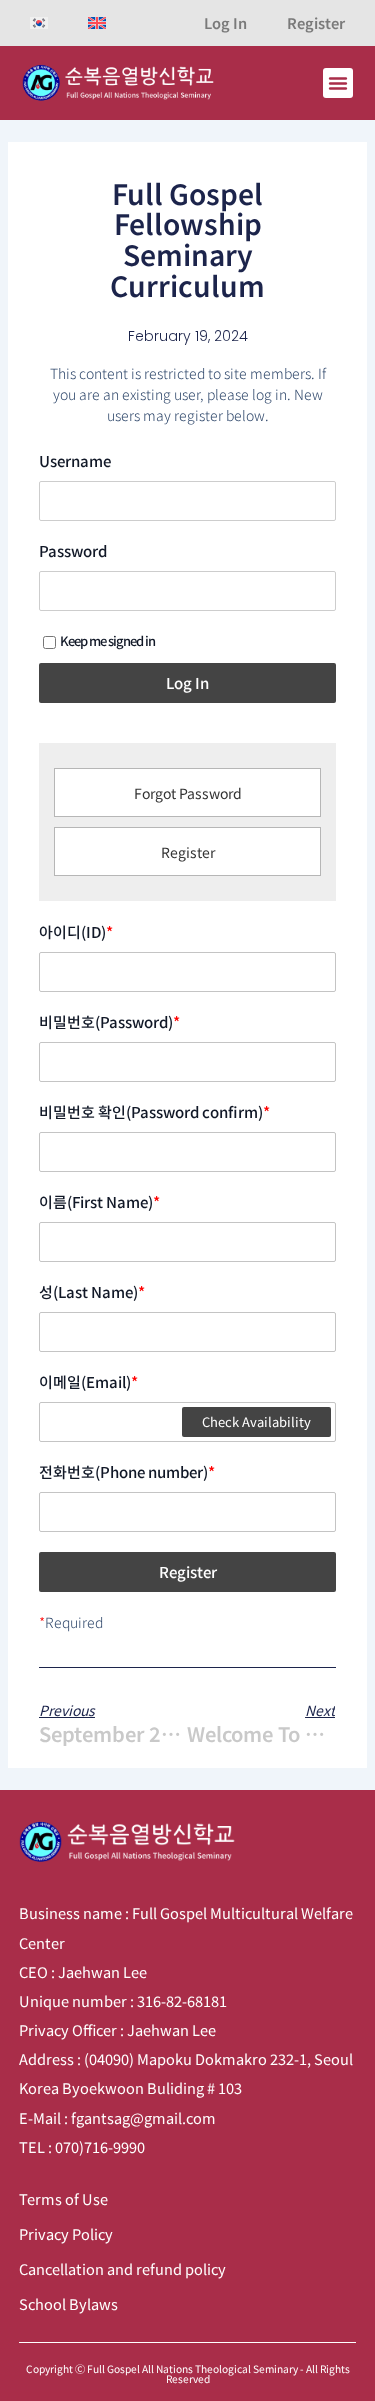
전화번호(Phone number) (127, 1472)
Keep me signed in (107, 640)
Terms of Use (63, 2198)
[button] (338, 83)
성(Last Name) (92, 1292)
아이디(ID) (76, 932)
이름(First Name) (99, 1202)
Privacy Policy (66, 2233)
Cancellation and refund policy (122, 2268)
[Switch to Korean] (39, 23)
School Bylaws (68, 2303)
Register (316, 22)
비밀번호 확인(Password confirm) (154, 1112)
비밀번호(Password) (109, 1022)
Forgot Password (188, 793)
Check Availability (256, 1421)
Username (75, 461)
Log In (225, 22)
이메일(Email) (88, 1382)
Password (73, 551)
